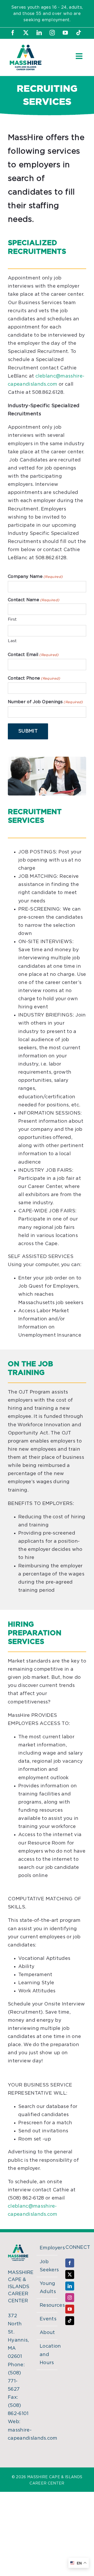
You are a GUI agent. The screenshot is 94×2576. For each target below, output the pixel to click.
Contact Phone (34, 678)
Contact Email (33, 655)
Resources (47, 2305)
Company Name (35, 577)
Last (12, 641)
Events (47, 2319)
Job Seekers (47, 2266)
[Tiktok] (70, 2321)
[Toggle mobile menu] (80, 56)
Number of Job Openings (45, 702)
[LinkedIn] (70, 2286)
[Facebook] (70, 2263)
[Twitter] (70, 2274)
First (12, 619)
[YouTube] (70, 2309)
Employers (47, 2248)
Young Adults (47, 2288)
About (47, 2333)
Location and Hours (47, 2354)
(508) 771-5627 (14, 2381)
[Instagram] (70, 2298)
